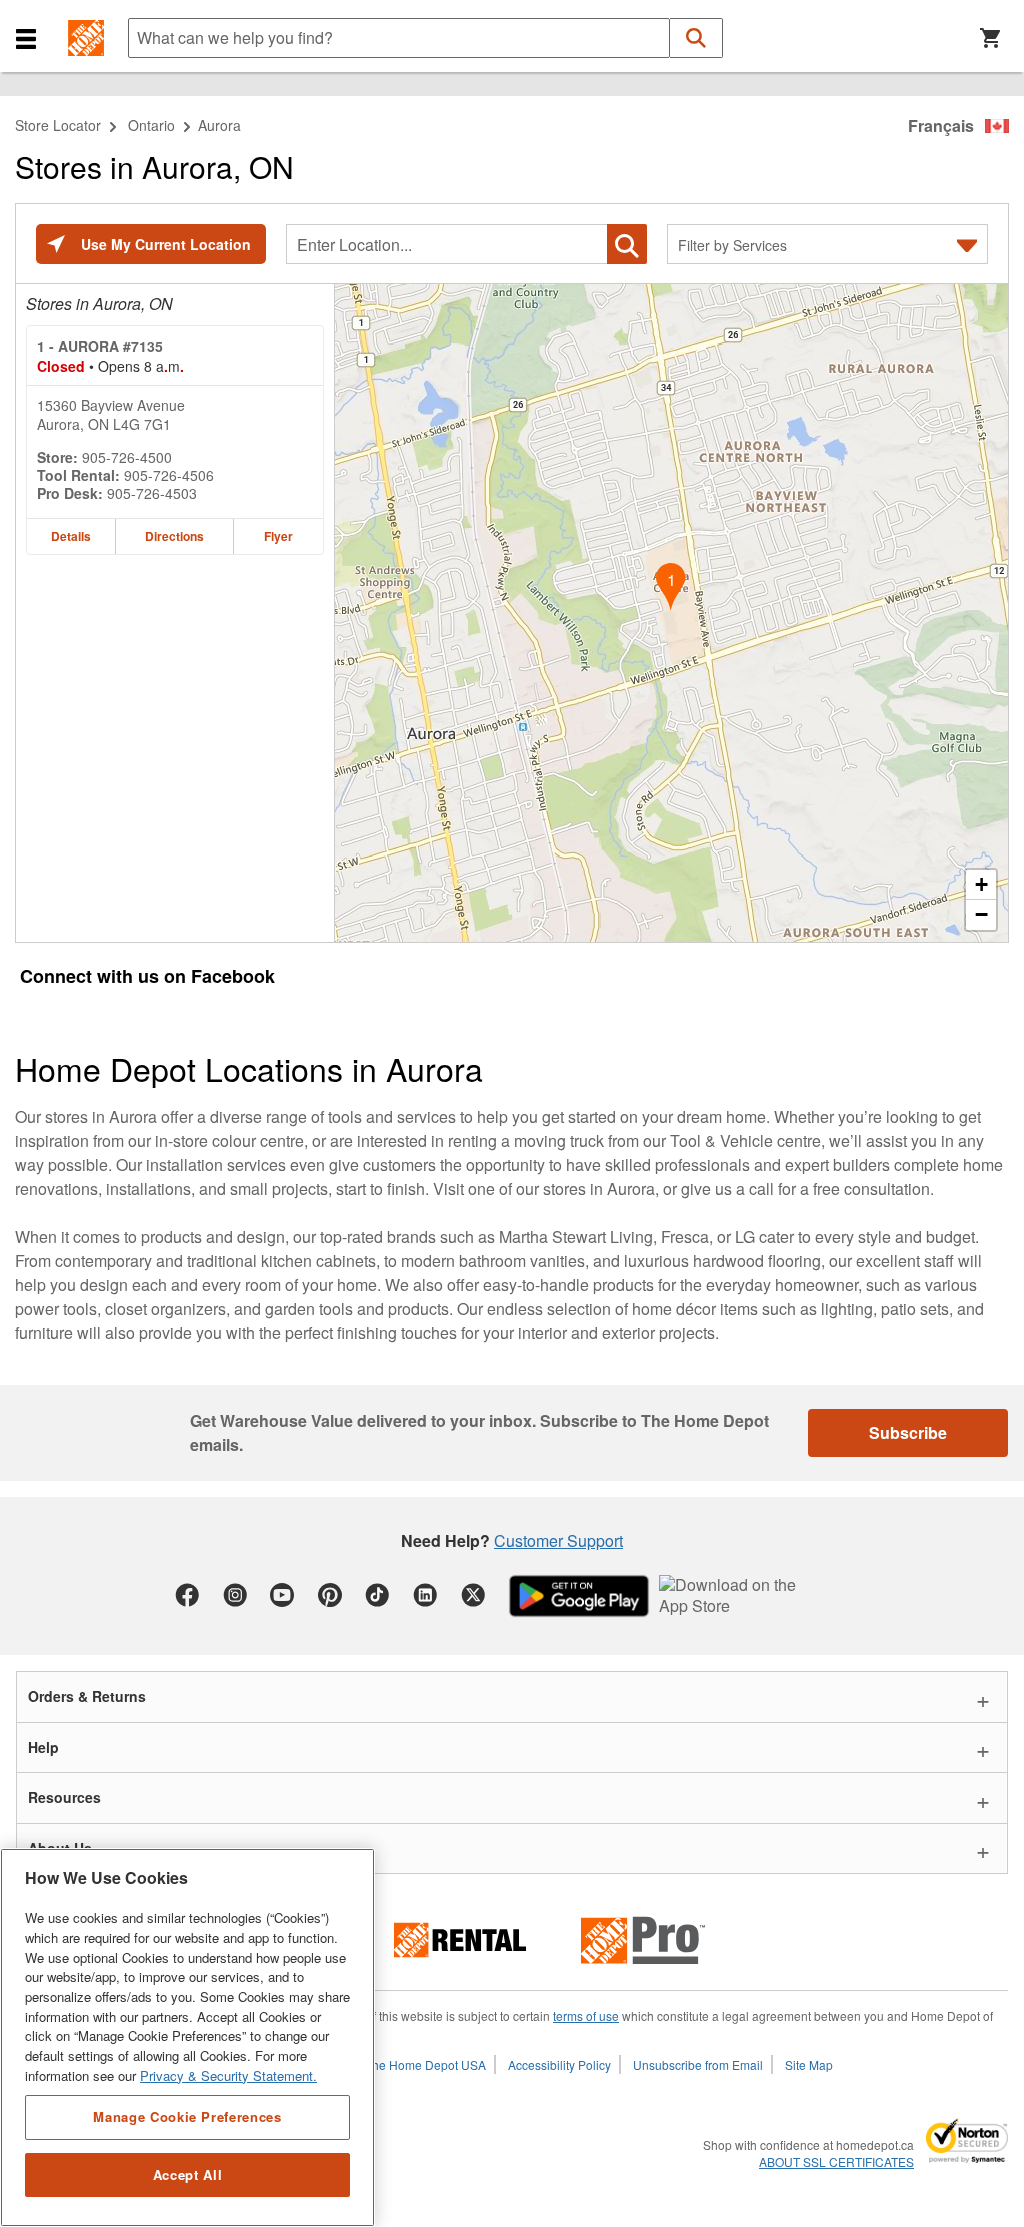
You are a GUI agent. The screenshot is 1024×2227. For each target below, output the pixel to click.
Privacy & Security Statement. (228, 2075)
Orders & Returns (87, 1696)
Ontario (151, 125)
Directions (174, 536)
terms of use (586, 2015)
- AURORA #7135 (100, 346)
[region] (187, 2037)
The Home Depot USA (425, 2064)
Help (43, 1747)
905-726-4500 (127, 457)
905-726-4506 (169, 475)
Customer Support (558, 1540)
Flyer (278, 536)
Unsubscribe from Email (698, 2064)
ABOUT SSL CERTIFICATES (836, 2162)
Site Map (809, 2064)
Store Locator (58, 125)
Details (71, 536)
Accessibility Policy (559, 2064)
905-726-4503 (152, 493)
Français (941, 125)
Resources (64, 1797)
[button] (26, 38)
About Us (60, 1848)
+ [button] (981, 884)
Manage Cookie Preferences (187, 2116)
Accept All (188, 2174)
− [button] (981, 914)
